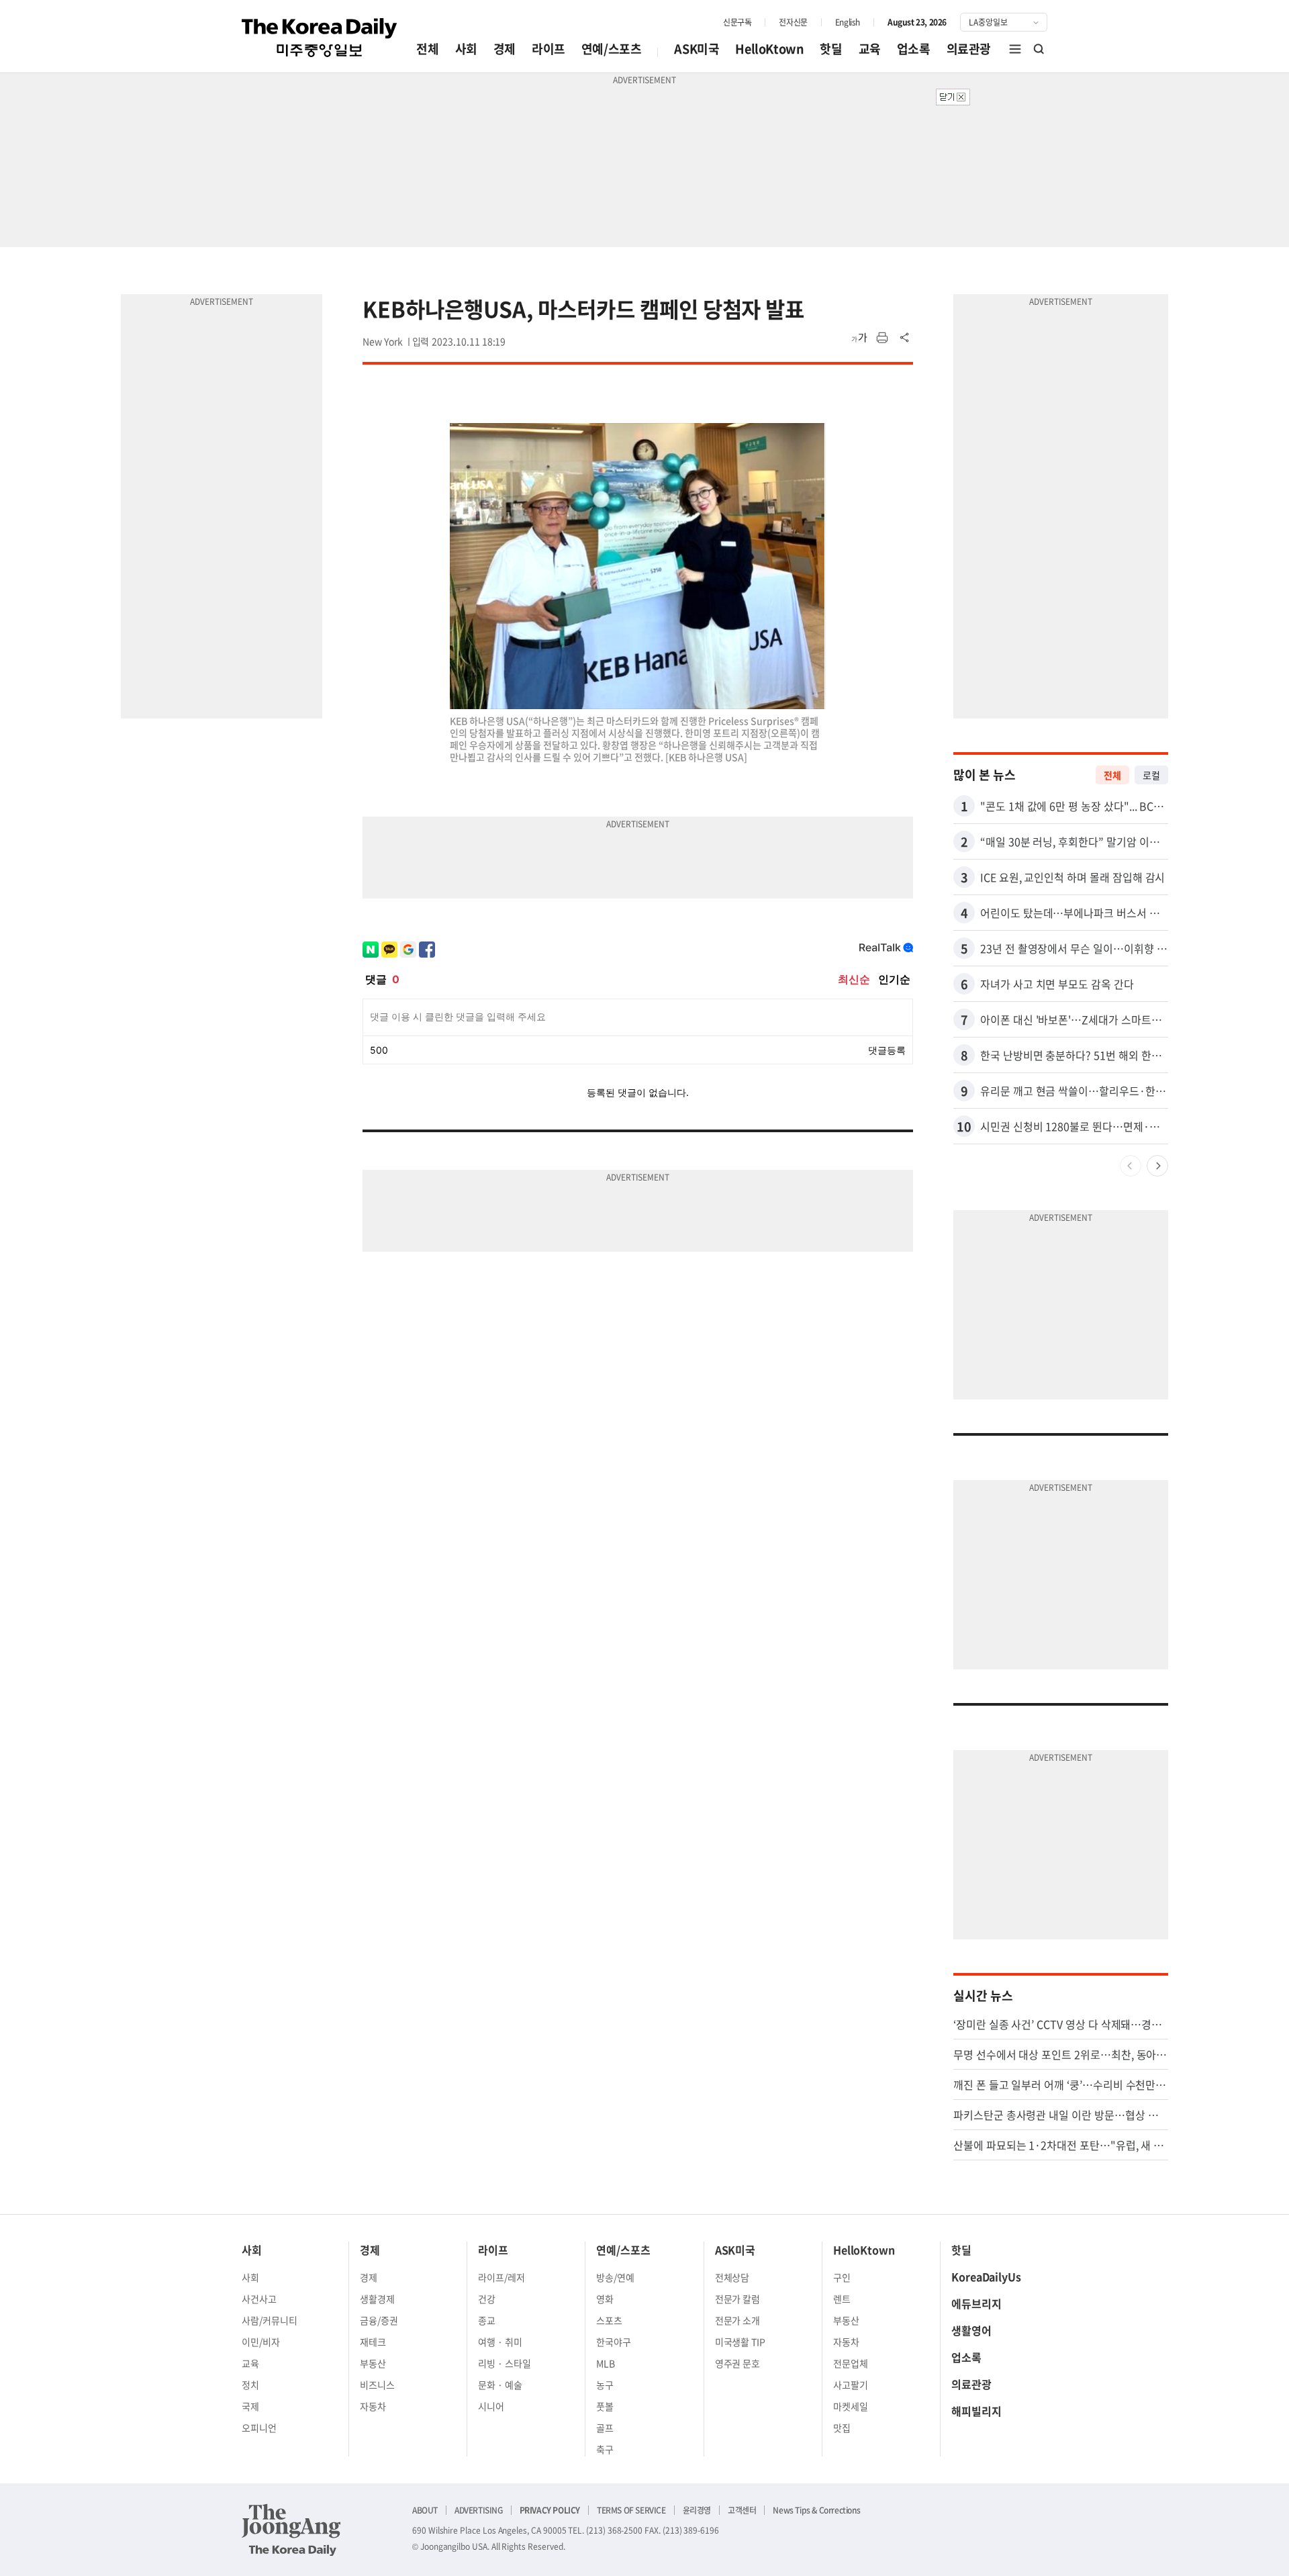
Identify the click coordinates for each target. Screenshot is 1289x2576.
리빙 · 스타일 (505, 2363)
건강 (487, 2299)
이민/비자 (261, 2342)
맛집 (842, 2428)
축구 (605, 2449)
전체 (427, 49)
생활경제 (377, 2299)
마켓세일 (851, 2406)
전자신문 (793, 22)
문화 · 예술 (500, 2385)
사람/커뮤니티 (270, 2320)
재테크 (373, 2342)
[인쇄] (882, 338)
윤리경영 (697, 2510)
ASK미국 (697, 49)
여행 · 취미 (500, 2342)
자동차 (373, 2406)
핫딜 (831, 49)
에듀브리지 (976, 2303)
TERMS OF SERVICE (631, 2510)
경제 (505, 49)
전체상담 (732, 2277)
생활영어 (971, 2330)
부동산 (373, 2363)
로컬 (1151, 775)
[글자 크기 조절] (859, 338)
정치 (250, 2385)
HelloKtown (769, 49)
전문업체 (851, 2363)
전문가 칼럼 (738, 2299)
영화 (605, 2299)
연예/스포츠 (612, 49)
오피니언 (259, 2428)
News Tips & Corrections (816, 2510)
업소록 (914, 49)
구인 (842, 2277)
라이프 (548, 49)
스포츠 (609, 2320)
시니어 (491, 2406)
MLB (606, 2363)
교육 (870, 49)
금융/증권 (379, 2320)
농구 (605, 2385)
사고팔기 (851, 2385)
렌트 (842, 2299)
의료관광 (969, 49)
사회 (466, 49)
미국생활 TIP (741, 2342)
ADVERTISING (479, 2510)
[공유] (905, 338)
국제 (250, 2406)
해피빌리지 (976, 2411)
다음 (1157, 1166)
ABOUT (425, 2510)
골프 (605, 2428)
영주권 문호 (738, 2363)
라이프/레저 (502, 2277)
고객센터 (742, 2510)
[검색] (1039, 49)
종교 (487, 2320)
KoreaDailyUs (986, 2276)
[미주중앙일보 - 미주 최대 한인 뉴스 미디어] (320, 38)
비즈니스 (377, 2385)
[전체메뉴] (1015, 49)
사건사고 (259, 2299)
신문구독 (737, 22)
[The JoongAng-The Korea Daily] (291, 2530)
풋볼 (605, 2406)
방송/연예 (615, 2277)
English (848, 22)
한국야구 (614, 2342)
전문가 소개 (738, 2320)
